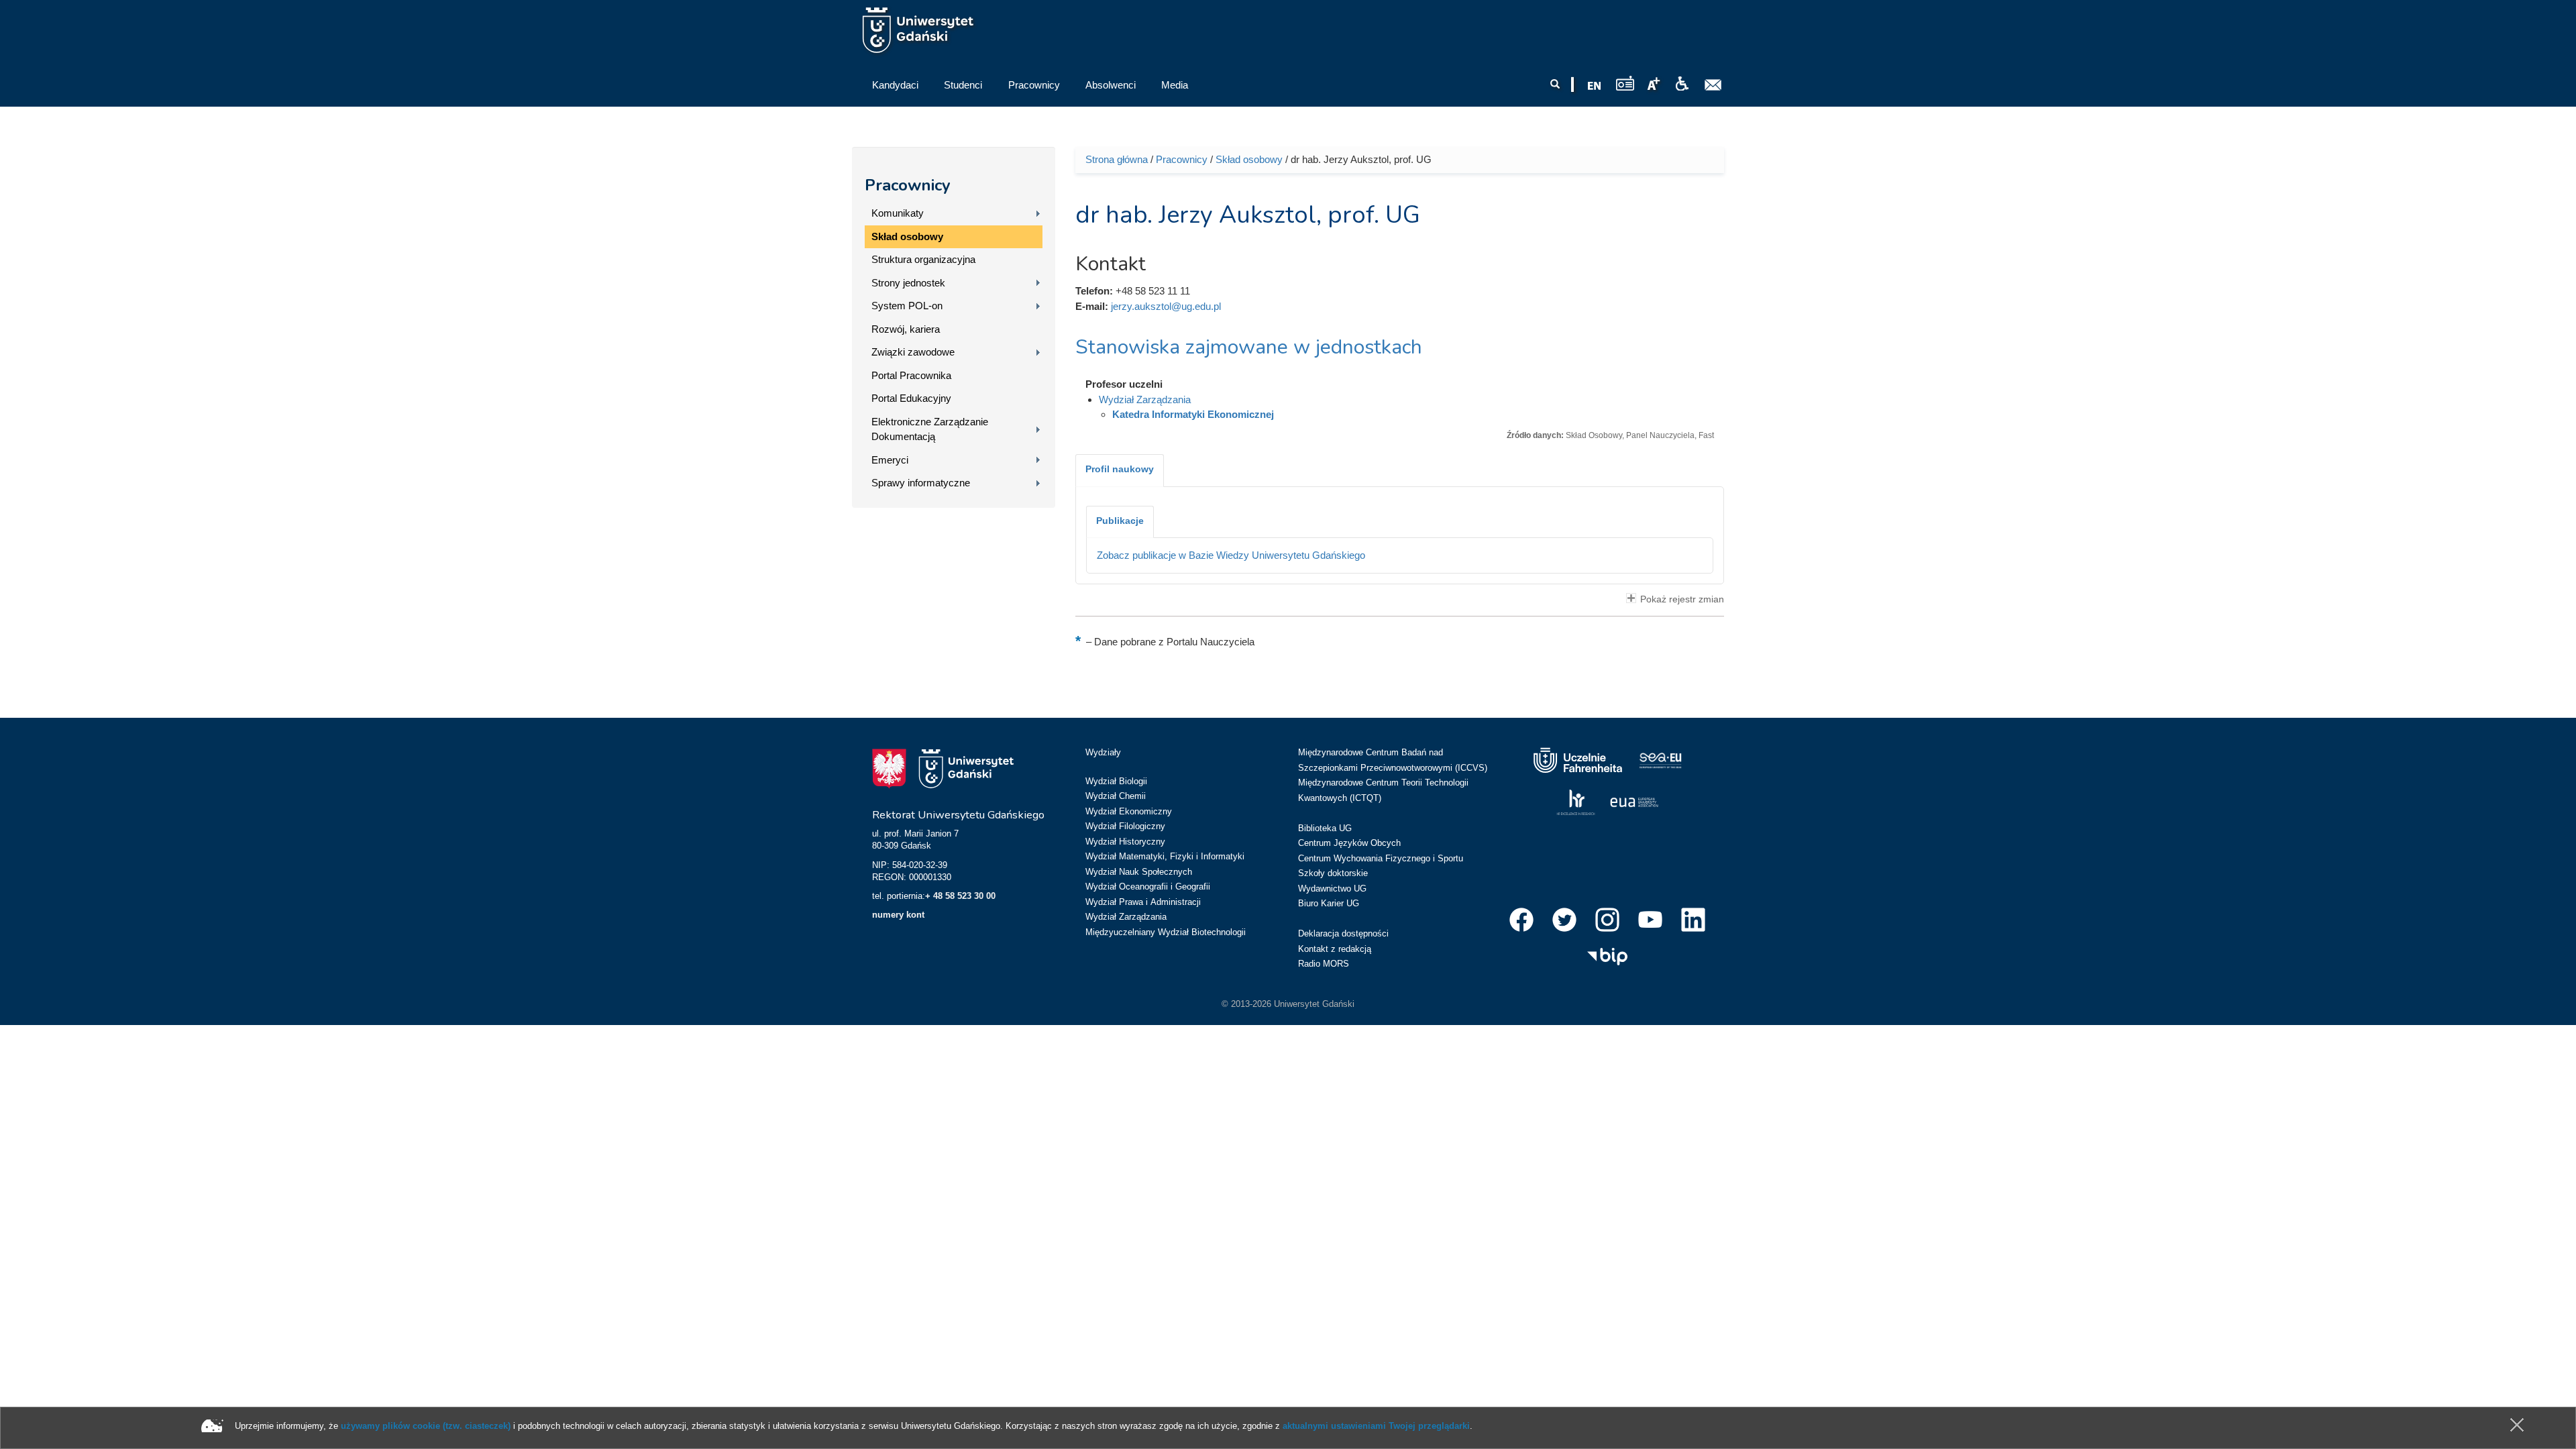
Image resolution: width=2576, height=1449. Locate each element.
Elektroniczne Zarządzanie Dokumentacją (930, 429)
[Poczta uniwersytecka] (1713, 85)
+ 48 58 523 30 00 (960, 896)
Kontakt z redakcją (1335, 949)
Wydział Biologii (1116, 781)
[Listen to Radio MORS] (1625, 83)
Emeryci (890, 460)
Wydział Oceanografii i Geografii (1148, 887)
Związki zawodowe (913, 352)
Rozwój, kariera (906, 329)
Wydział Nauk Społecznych (1139, 872)
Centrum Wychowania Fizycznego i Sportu (1381, 858)
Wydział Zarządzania (1145, 399)
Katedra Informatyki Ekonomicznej (1193, 414)
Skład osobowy (907, 236)
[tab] (1120, 470)
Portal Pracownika (911, 375)
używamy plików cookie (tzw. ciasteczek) (426, 1426)
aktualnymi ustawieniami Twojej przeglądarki (1376, 1426)
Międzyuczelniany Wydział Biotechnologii (1166, 932)
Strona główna (1117, 159)
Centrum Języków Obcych (1349, 843)
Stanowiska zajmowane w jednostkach (1249, 347)
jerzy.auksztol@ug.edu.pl (1166, 306)
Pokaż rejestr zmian (1682, 599)
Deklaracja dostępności (1343, 933)
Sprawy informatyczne (921, 483)
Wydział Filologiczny (1125, 826)
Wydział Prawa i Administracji (1143, 902)
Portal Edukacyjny (911, 398)
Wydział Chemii (1116, 796)
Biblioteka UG (1325, 828)
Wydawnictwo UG (1332, 889)
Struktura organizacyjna (923, 259)
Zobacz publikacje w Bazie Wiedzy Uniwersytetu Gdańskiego (1231, 555)
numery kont (898, 915)
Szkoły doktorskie (1333, 873)
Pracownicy (908, 185)
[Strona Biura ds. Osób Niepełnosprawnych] (1682, 84)
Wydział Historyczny (1125, 842)
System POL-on (907, 306)
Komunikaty (898, 213)
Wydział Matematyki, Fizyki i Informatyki (1165, 856)
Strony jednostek (908, 283)
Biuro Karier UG (1329, 903)
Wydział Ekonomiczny (1129, 811)
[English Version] (1595, 86)
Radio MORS (1324, 964)
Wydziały (1103, 752)
